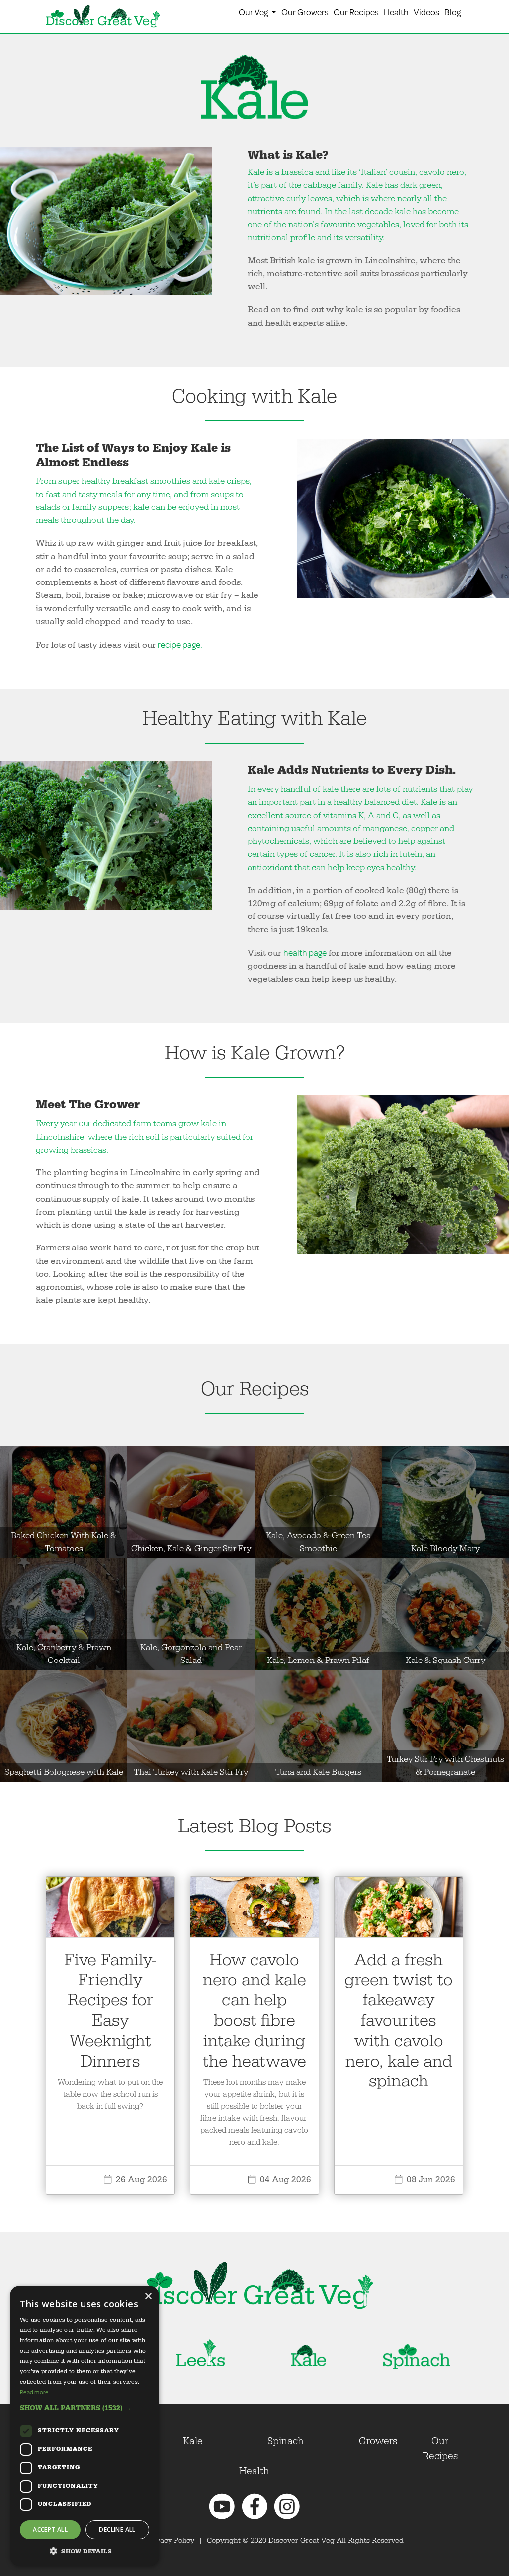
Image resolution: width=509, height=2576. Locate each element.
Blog (453, 12)
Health (396, 12)
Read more (34, 2392)
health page (305, 953)
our (85, 1123)
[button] (85, 2408)
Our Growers (305, 12)
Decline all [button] (117, 2530)
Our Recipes (356, 12)
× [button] (148, 2296)
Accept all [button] (50, 2530)
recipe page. (180, 644)
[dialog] (85, 2426)
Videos (426, 12)
